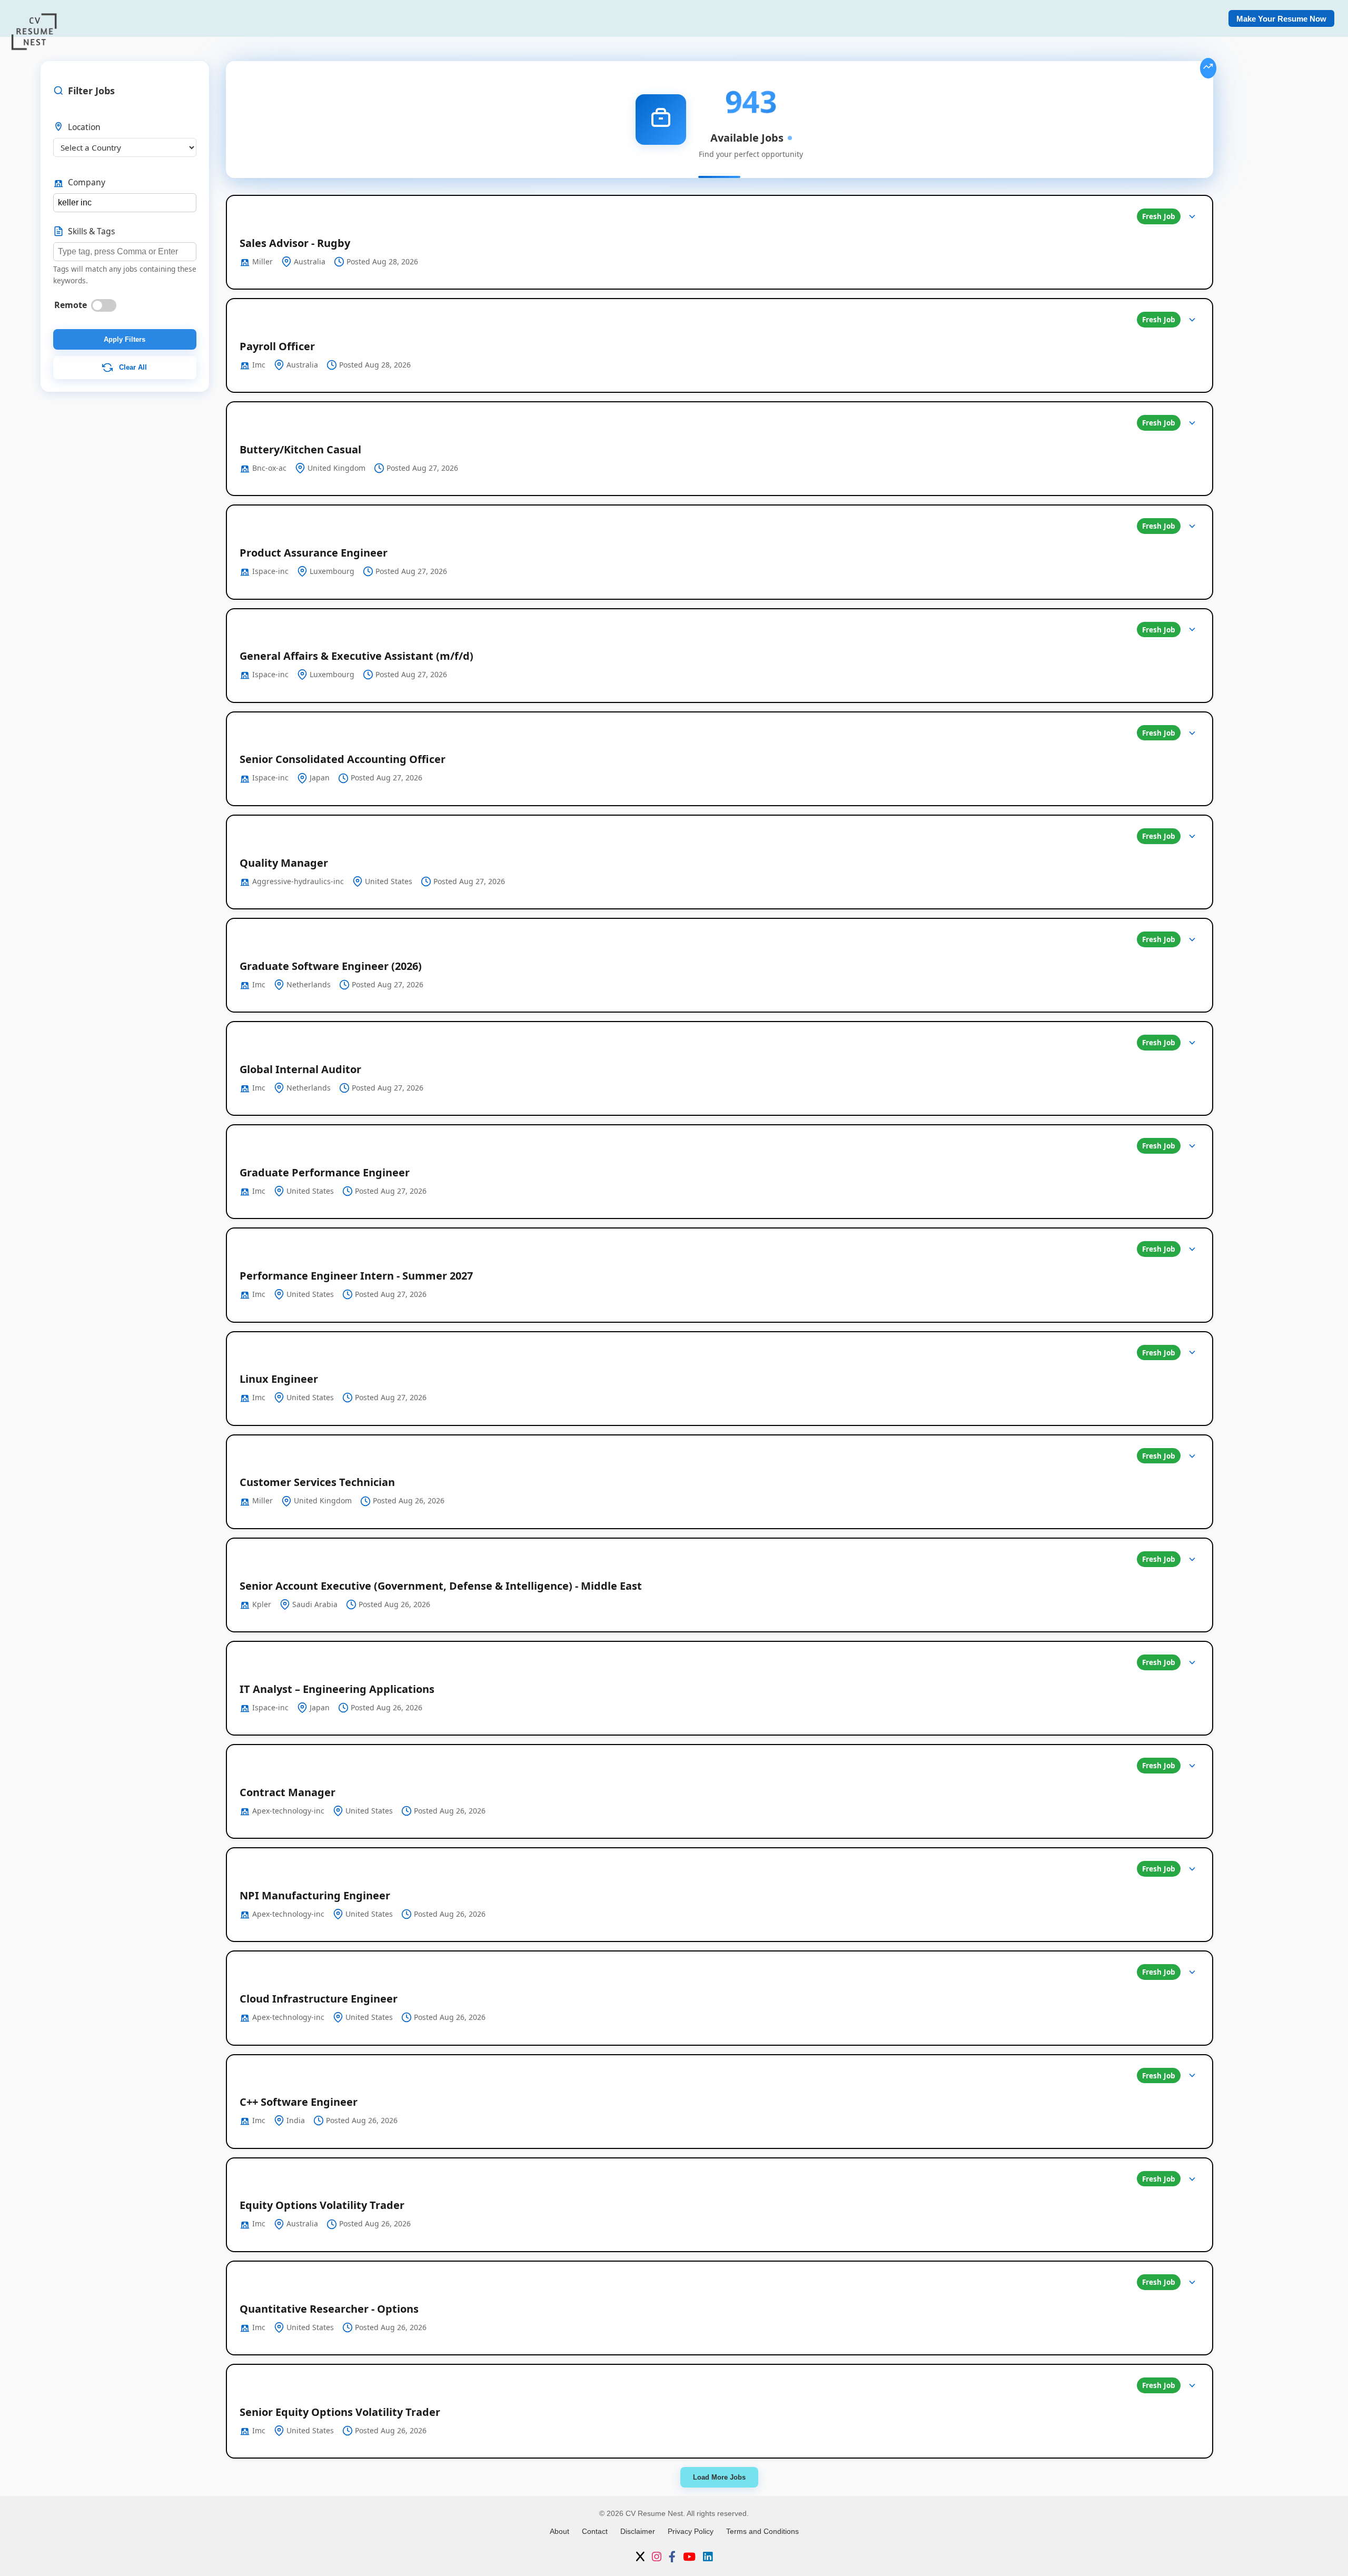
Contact (595, 2531)
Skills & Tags (91, 231)
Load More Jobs (719, 2477)
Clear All (132, 367)
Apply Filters (125, 339)
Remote (71, 305)
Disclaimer (638, 2531)
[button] (720, 242)
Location (84, 127)
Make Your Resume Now (1281, 19)
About (559, 2531)
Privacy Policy (691, 2531)
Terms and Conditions (762, 2531)
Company (87, 182)
